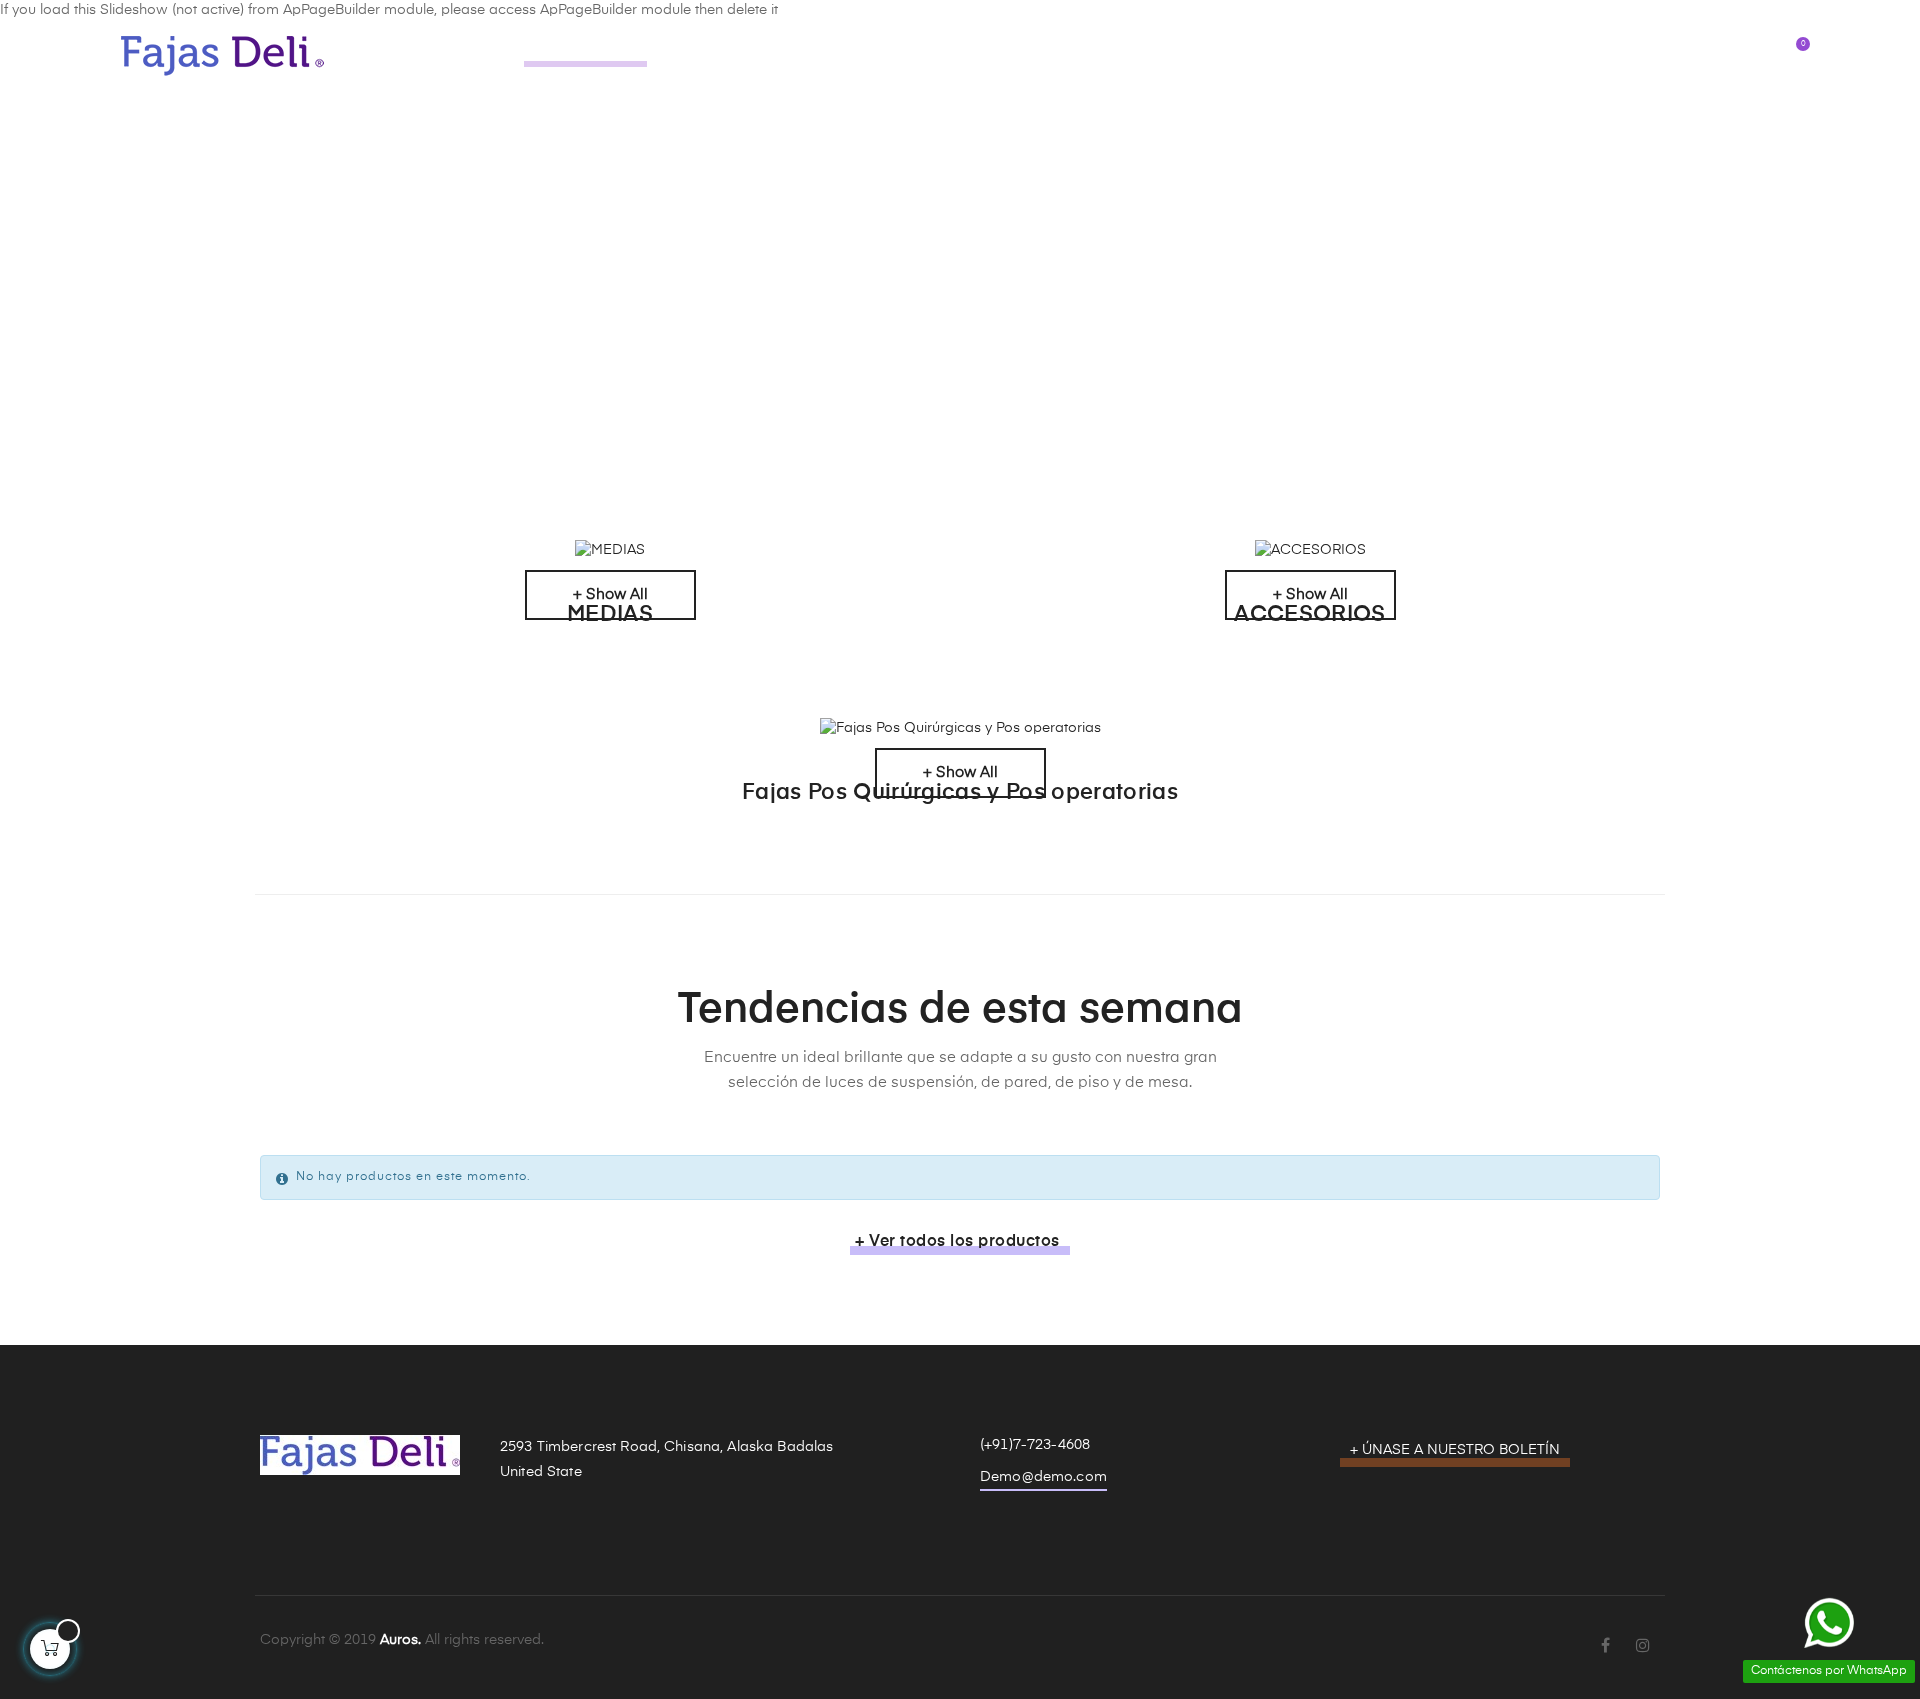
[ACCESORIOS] (1310, 551)
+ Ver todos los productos (957, 1242)
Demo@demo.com (1043, 1477)
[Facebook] (1605, 1647)
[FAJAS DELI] (223, 55)
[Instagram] (1643, 1647)
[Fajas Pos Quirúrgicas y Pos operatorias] (960, 729)
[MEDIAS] (610, 551)
